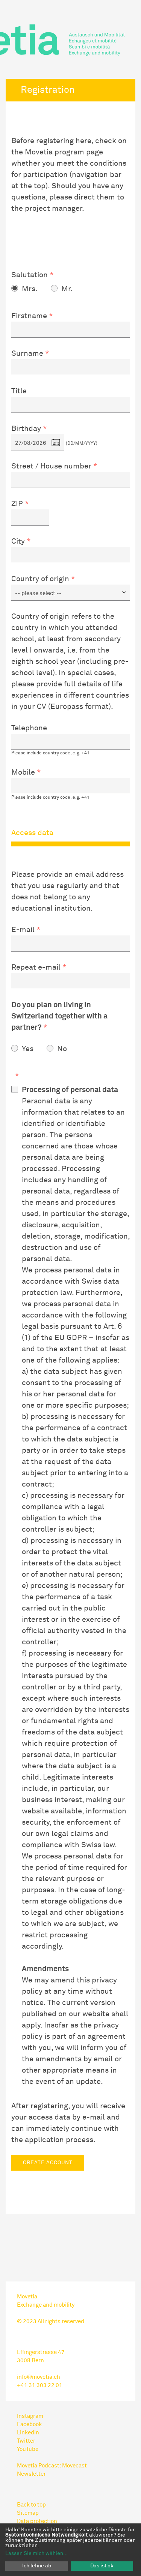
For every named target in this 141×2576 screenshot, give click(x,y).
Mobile (23, 772)
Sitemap (28, 2513)
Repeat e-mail (36, 967)
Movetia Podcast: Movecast (52, 2466)
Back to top (31, 2505)
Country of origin (40, 579)
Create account (48, 2163)
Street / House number (51, 466)
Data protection (37, 2521)
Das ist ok (102, 2566)
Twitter (26, 2441)
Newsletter (31, 2474)
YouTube (28, 2449)
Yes (28, 1049)
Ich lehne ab (37, 2566)
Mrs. (30, 289)
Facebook (29, 2424)
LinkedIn (28, 2433)
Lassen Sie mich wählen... (36, 2553)
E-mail (23, 930)
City (18, 541)
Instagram (30, 2416)
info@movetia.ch (39, 2377)
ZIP (17, 504)
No (62, 1049)
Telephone (29, 728)
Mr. (67, 289)
